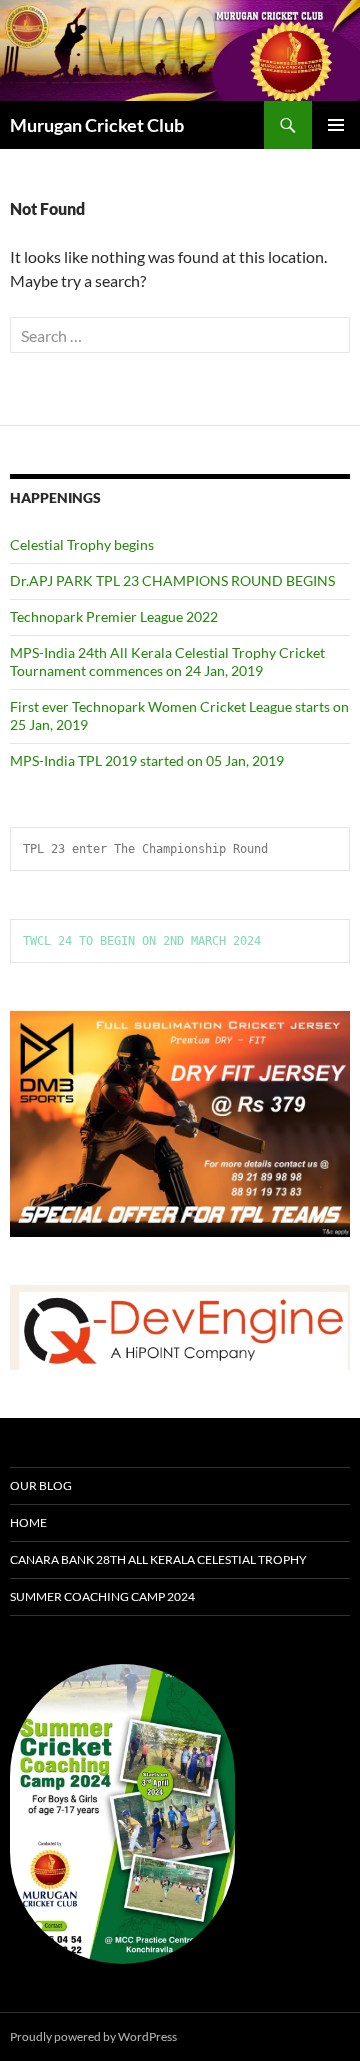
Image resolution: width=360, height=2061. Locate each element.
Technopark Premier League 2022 (114, 616)
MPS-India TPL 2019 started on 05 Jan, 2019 (147, 760)
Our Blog (41, 1485)
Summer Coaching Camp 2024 (102, 1596)
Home (28, 1522)
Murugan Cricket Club (97, 125)
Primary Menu (336, 125)
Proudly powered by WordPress (93, 2036)
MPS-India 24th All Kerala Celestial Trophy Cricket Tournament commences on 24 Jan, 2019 (167, 661)
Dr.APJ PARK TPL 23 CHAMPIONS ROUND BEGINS (172, 580)
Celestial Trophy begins (82, 544)
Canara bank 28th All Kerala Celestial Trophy (158, 1559)
